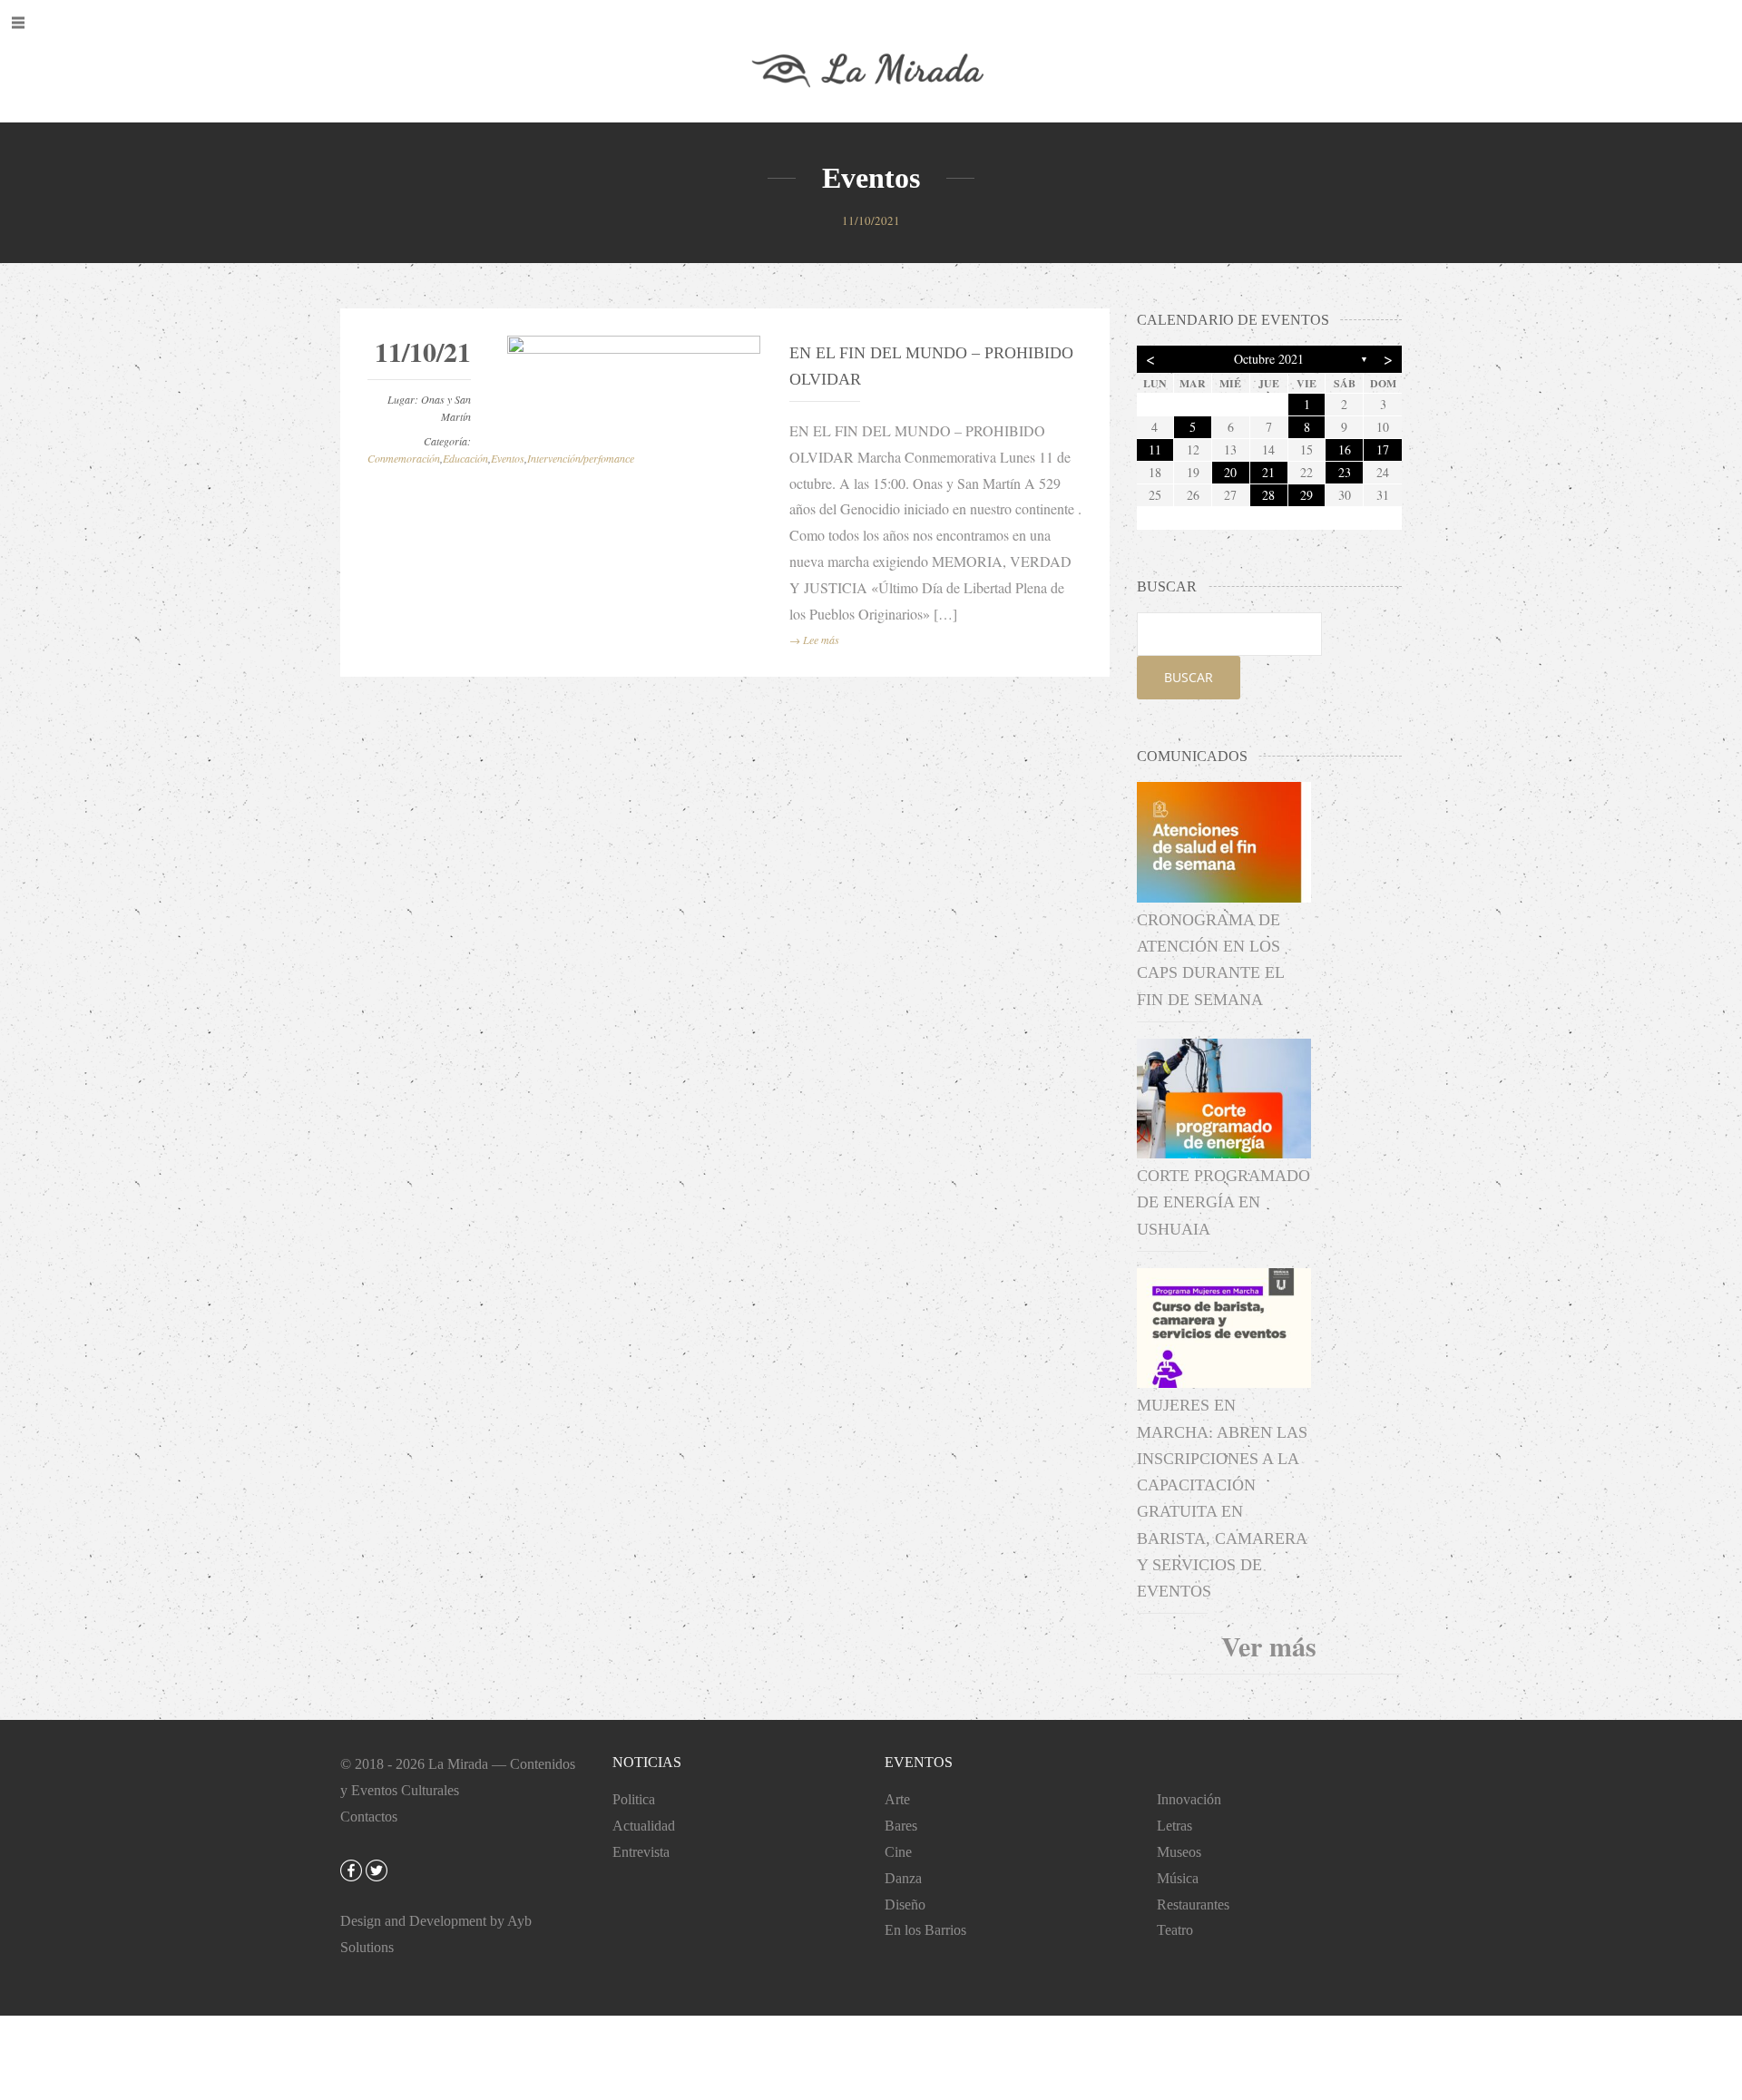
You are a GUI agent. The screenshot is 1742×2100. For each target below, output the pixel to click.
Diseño (905, 1905)
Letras (1174, 1826)
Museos (1179, 1852)
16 (1345, 449)
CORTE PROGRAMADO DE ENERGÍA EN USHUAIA (1223, 1202)
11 (1155, 449)
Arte (897, 1799)
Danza (903, 1878)
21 (1268, 472)
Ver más (1269, 1646)
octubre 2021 (1269, 359)
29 (1306, 495)
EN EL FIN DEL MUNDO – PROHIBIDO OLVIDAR (931, 366)
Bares (901, 1826)
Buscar (1189, 677)
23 (1345, 472)
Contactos (369, 1817)
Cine (898, 1852)
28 (1268, 495)
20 (1230, 472)
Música (1178, 1878)
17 (1383, 449)
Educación (465, 458)
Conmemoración (404, 458)
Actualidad (644, 1826)
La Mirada (458, 1764)
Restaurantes (1193, 1905)
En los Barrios (925, 1930)
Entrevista (641, 1852)
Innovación (1189, 1799)
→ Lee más (814, 640)
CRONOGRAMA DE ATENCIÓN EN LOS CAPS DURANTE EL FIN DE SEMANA (1210, 960)
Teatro (1175, 1930)
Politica (634, 1799)
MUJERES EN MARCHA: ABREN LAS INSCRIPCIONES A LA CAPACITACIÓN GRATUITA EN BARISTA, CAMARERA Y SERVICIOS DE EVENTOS (1222, 1498)
